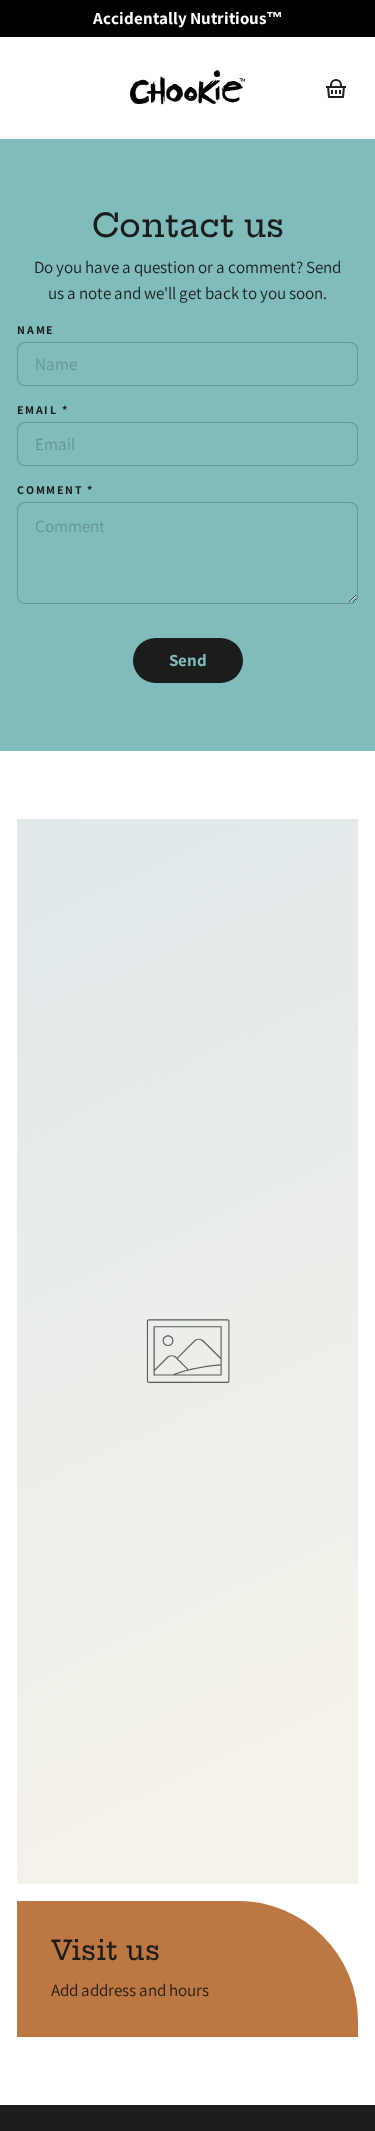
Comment (55, 489)
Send (188, 660)
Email (43, 409)
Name (35, 329)
